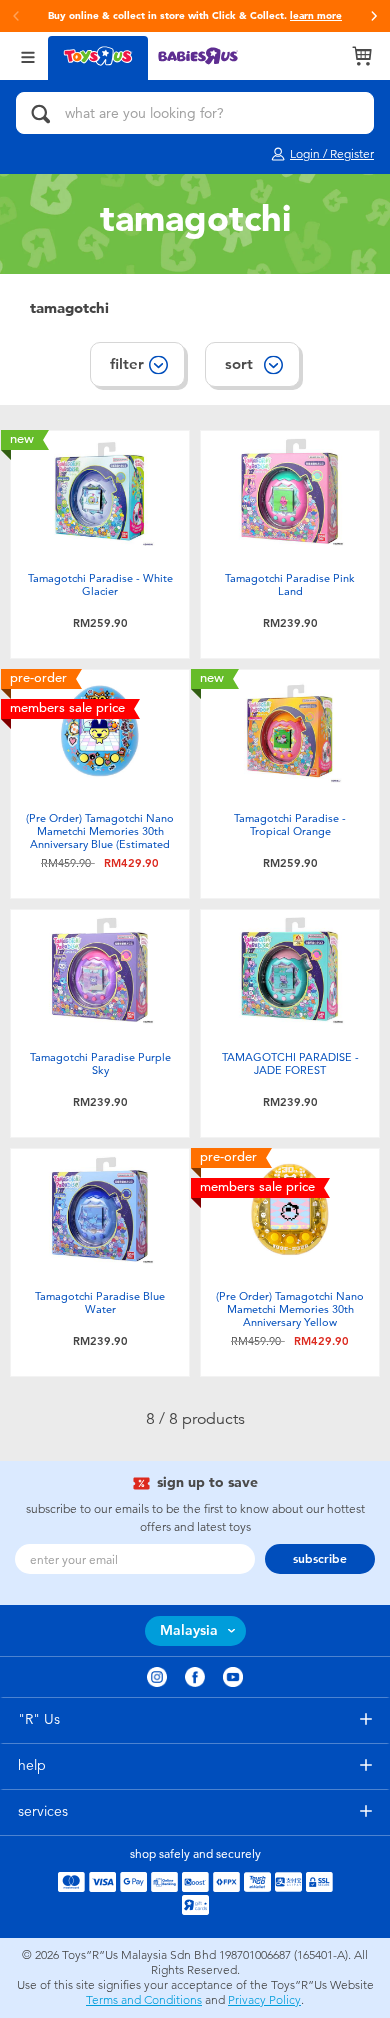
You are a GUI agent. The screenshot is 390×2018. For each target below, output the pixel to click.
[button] (374, 16)
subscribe (320, 1559)
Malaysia (189, 1630)
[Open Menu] (28, 55)
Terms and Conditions (144, 2000)
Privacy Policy (264, 2000)
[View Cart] (362, 56)
